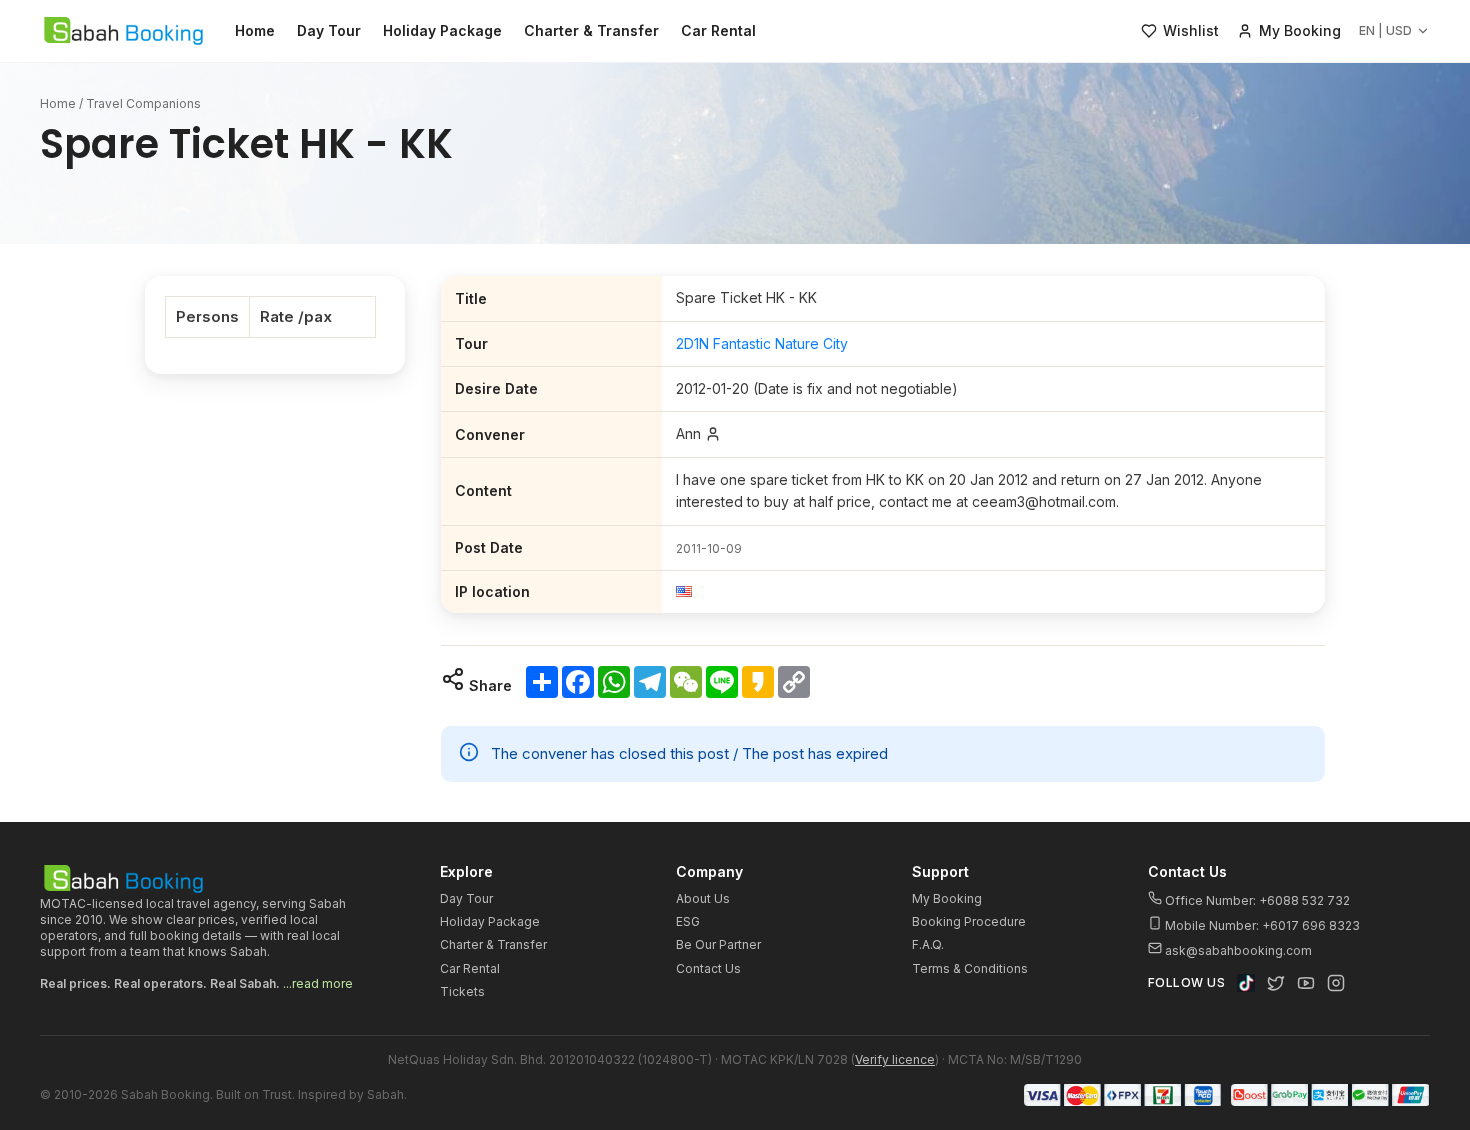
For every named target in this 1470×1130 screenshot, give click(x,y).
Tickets (462, 991)
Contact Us (708, 968)
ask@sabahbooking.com (1238, 950)
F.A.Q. (928, 944)
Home (255, 30)
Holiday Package (442, 30)
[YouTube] (1306, 983)
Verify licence (895, 1059)
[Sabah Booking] (123, 31)
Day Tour (329, 30)
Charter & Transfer (591, 30)
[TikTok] (1246, 983)
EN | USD (1385, 30)
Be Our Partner (718, 944)
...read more (318, 983)
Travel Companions (143, 103)
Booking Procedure (969, 921)
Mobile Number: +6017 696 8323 (1261, 925)
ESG (688, 921)
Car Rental (718, 30)
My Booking (947, 898)
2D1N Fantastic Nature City (762, 343)
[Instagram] (1336, 983)
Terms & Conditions (970, 968)
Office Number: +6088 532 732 (1256, 900)
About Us (703, 898)
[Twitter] (1276, 983)
